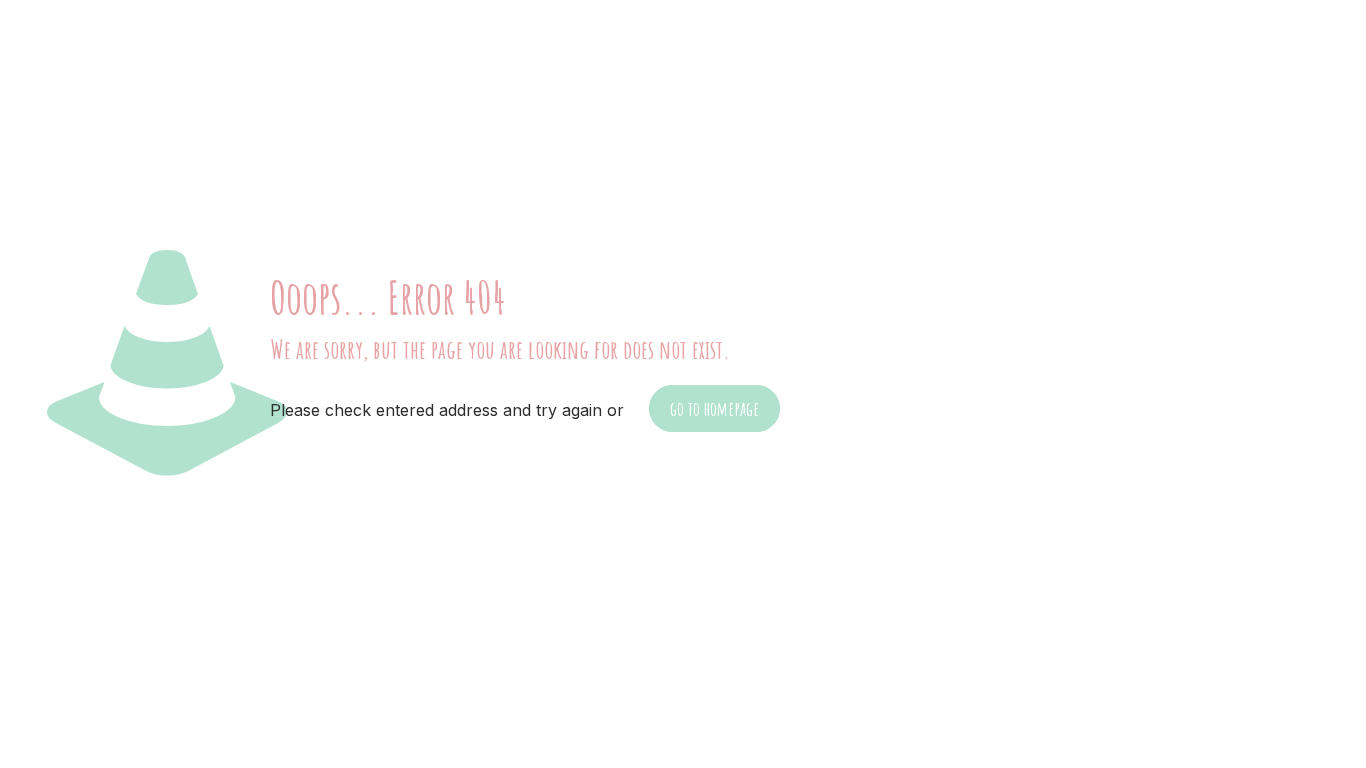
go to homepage (714, 408)
